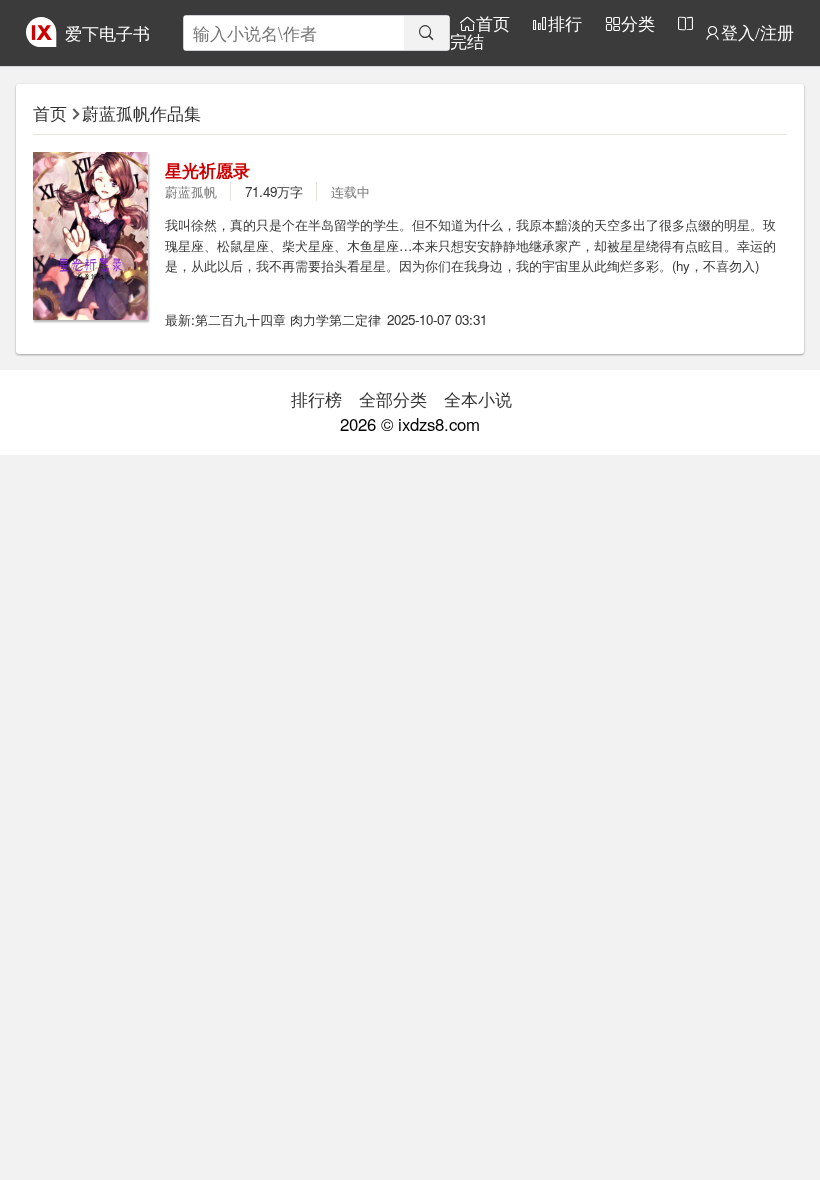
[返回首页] (41, 40)
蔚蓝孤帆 (191, 191)
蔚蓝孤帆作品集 (141, 113)
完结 (467, 41)
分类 (638, 23)
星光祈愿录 (207, 170)
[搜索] (426, 33)
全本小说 (478, 399)
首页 (493, 23)
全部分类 (393, 399)
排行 (565, 23)
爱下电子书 (107, 33)
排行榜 (316, 399)
